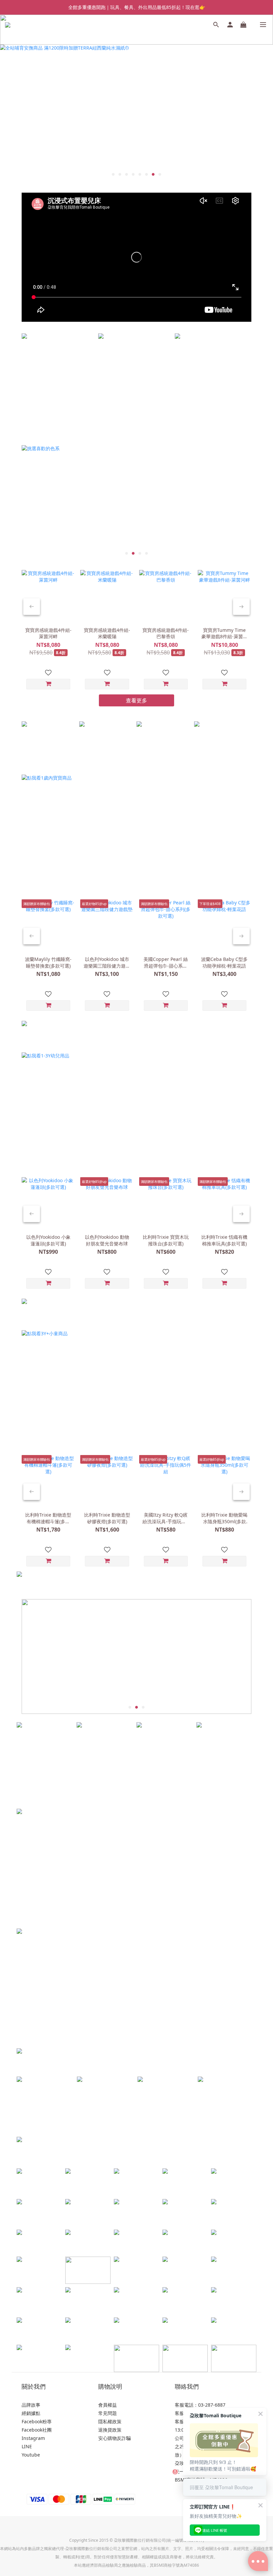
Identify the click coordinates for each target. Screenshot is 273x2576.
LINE (27, 2446)
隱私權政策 (110, 2421)
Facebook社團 (37, 2430)
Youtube (31, 2455)
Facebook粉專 (37, 2421)
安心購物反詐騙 (115, 2438)
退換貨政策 (110, 2430)
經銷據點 (31, 2413)
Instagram (33, 2438)
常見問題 (108, 2413)
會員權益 (108, 2405)
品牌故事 (31, 2405)
